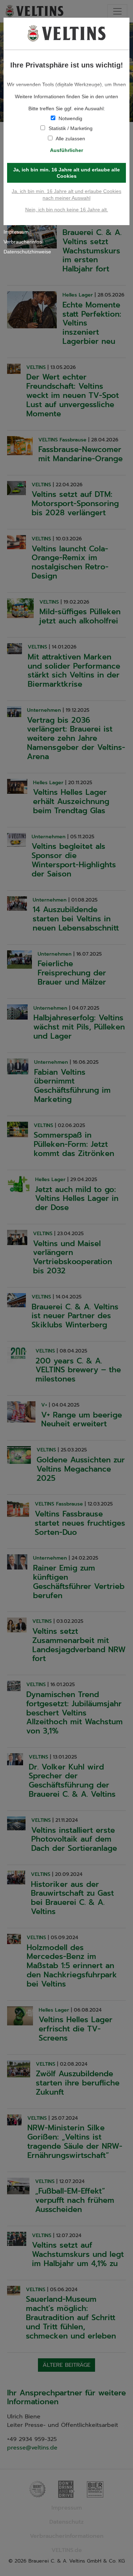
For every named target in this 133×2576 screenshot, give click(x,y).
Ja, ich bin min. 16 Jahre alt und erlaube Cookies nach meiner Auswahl (66, 194)
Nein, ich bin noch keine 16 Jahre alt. (67, 210)
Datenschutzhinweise (27, 252)
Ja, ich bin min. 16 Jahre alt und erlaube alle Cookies (66, 173)
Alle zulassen (70, 139)
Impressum (16, 232)
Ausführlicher (66, 150)
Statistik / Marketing (71, 128)
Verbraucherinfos (23, 242)
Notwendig (70, 118)
